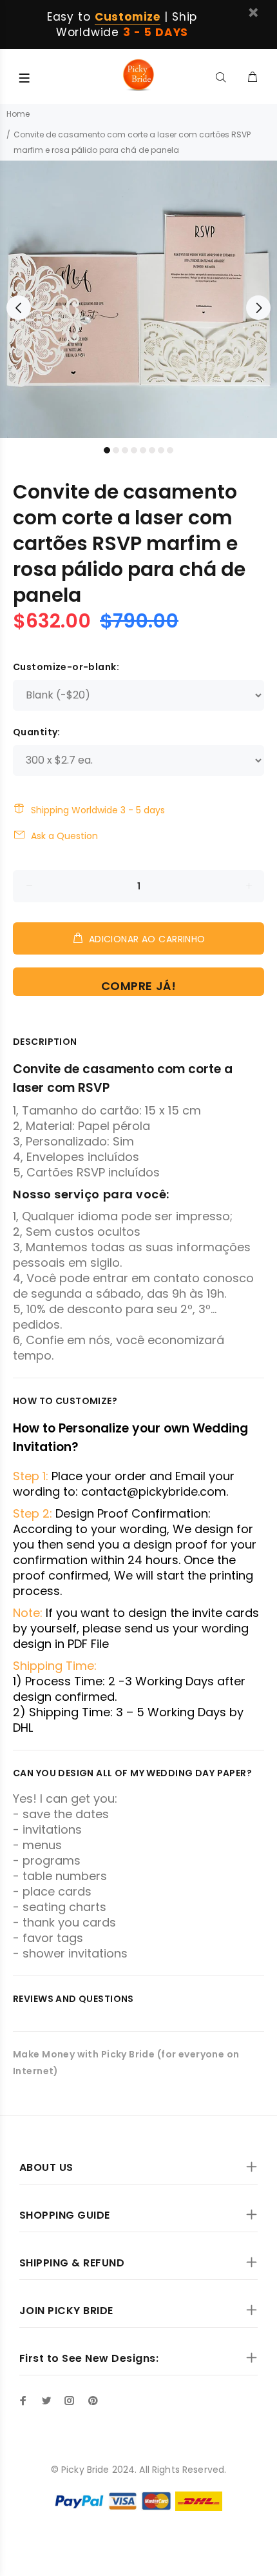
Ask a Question (64, 836)
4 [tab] (134, 450)
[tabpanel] (138, 299)
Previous (19, 308)
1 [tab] (107, 450)
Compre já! (138, 986)
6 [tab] (152, 450)
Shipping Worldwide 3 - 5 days (98, 810)
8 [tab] (170, 450)
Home (18, 114)
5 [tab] (143, 450)
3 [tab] (125, 450)
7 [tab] (161, 450)
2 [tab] (116, 450)
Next (258, 308)
